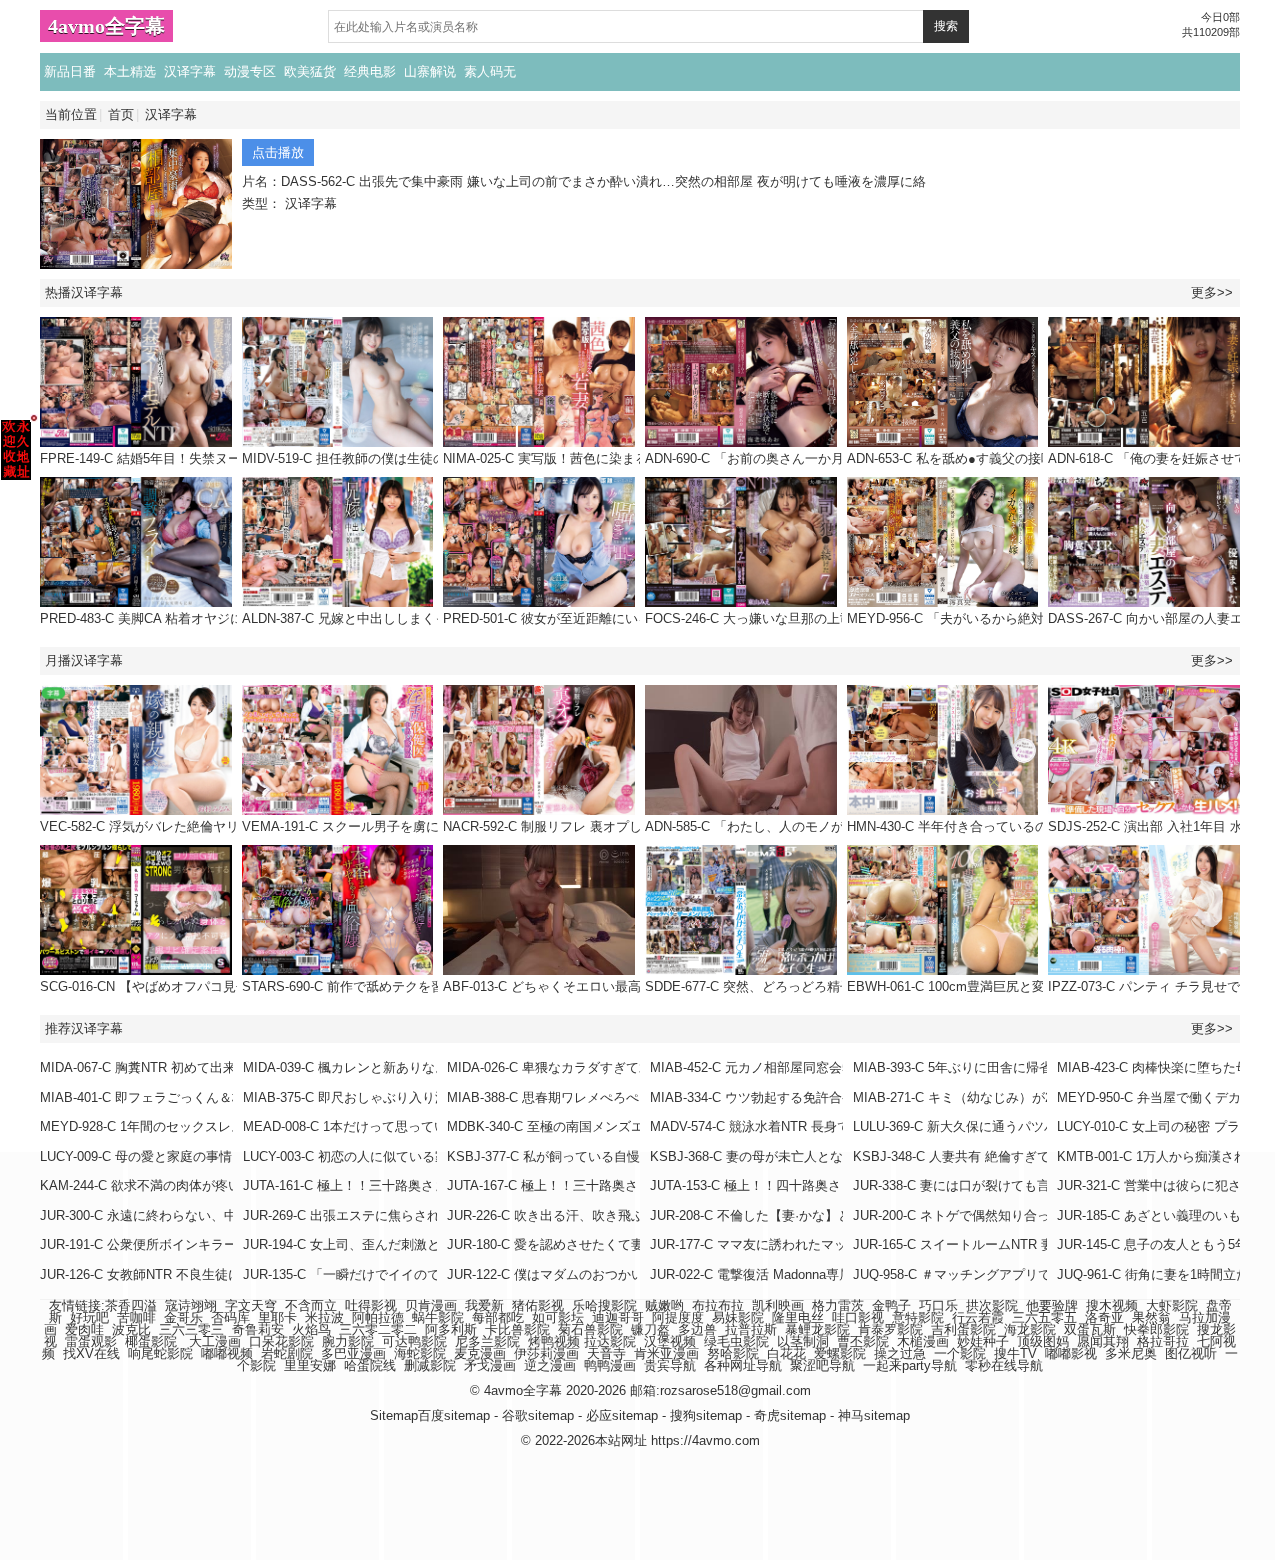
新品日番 (70, 71)
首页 (121, 114)
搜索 (946, 26)
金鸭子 (891, 1305)
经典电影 (370, 71)
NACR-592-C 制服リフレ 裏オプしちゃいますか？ (588, 826)
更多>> (1212, 292)
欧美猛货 (310, 71)
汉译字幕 (190, 71)
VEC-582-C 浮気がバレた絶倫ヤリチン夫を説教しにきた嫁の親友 (230, 826)
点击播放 (278, 152)
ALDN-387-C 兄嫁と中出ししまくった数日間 (371, 618)
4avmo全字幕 (106, 26)
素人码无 (490, 71)
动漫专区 (250, 71)
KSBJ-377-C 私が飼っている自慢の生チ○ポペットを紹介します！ (638, 1156)
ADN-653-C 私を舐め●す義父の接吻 (950, 458)
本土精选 (130, 71)
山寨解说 (430, 71)
